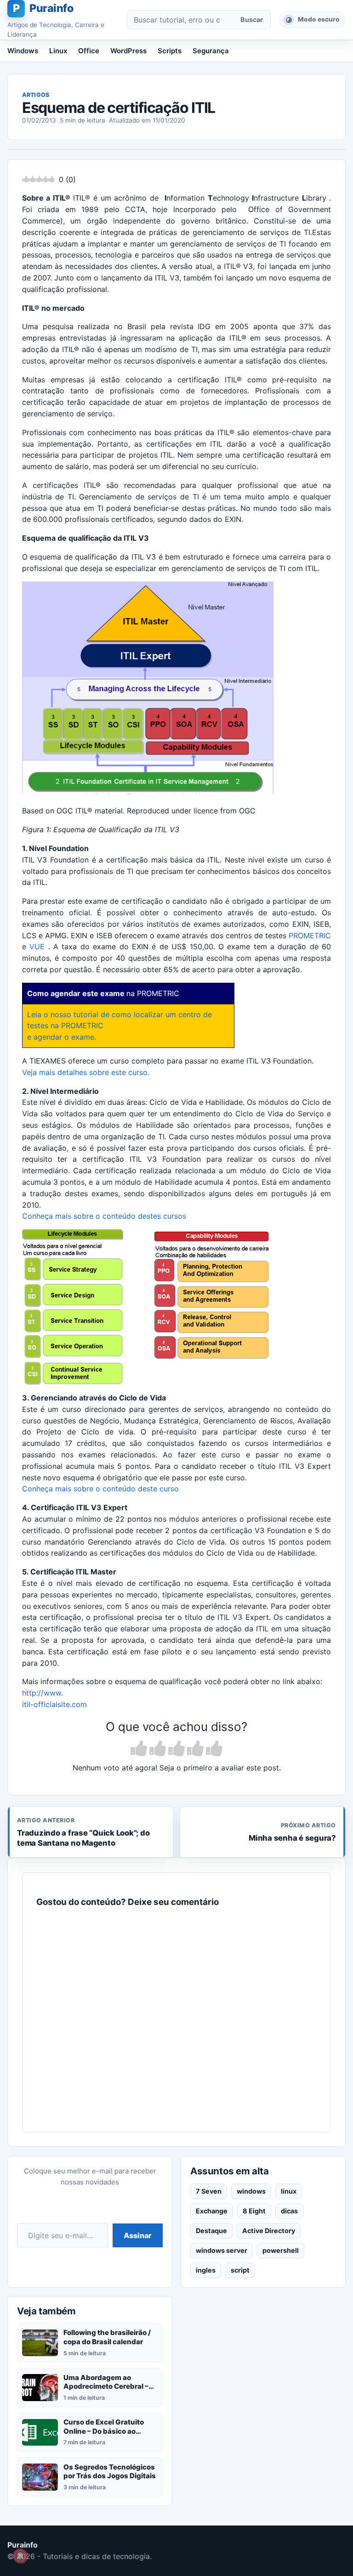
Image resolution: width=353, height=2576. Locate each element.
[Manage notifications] (20, 2556)
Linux (58, 51)
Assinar (138, 2235)
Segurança (211, 51)
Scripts (170, 51)
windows (251, 2191)
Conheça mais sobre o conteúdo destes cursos (104, 1216)
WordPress (128, 51)
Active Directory (269, 2231)
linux (289, 2191)
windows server (222, 2250)
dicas (289, 2211)
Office (89, 51)
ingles (206, 2270)
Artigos (36, 95)
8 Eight (254, 2211)
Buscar (252, 20)
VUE (37, 946)
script (240, 2270)
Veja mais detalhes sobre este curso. (86, 1072)
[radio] (139, 1749)
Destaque (211, 2231)
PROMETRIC (310, 935)
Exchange (212, 2211)
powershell (281, 2250)
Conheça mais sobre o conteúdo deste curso (100, 1489)
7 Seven (209, 2191)
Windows (23, 51)
